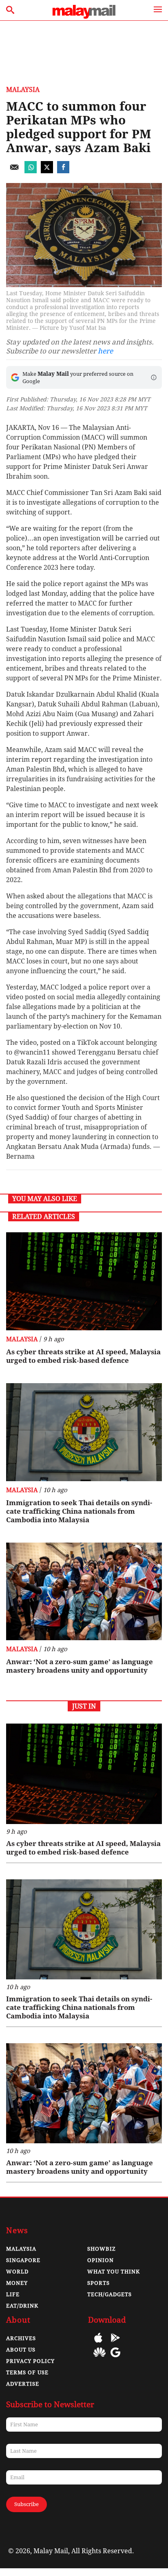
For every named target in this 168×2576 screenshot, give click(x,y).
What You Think (114, 2272)
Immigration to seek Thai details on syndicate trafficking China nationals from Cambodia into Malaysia (79, 1511)
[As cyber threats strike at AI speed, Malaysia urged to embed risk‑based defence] (84, 1281)
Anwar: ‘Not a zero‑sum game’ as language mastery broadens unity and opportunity (80, 1666)
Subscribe (27, 2504)
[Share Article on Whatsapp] (31, 171)
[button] (154, 377)
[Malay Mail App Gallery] (99, 2358)
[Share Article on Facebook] (63, 171)
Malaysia (23, 90)
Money (17, 2283)
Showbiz (102, 2249)
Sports (98, 2283)
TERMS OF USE (27, 2372)
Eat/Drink (22, 2306)
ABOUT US (21, 2350)
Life (13, 2294)
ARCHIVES (21, 2338)
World (17, 2272)
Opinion (101, 2260)
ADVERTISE (23, 2384)
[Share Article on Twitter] (47, 171)
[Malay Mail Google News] (115, 2358)
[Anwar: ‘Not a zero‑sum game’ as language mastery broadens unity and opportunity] (84, 1592)
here (105, 351)
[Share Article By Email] (14, 171)
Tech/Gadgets (109, 2294)
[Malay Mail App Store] (98, 2344)
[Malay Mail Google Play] (115, 2344)
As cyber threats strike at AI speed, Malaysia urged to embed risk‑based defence (83, 1356)
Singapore (23, 2260)
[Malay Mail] (84, 16)
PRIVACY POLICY (30, 2361)
